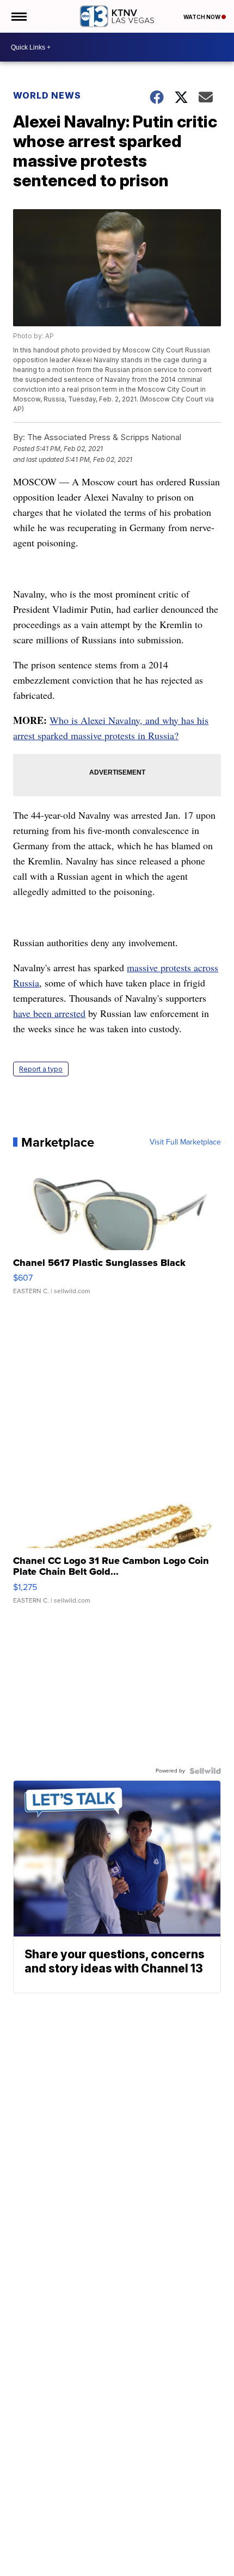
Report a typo (41, 1069)
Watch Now (202, 17)
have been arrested (49, 1013)
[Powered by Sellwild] (205, 1771)
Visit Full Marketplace (185, 1142)
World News (47, 95)
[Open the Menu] (18, 16)
